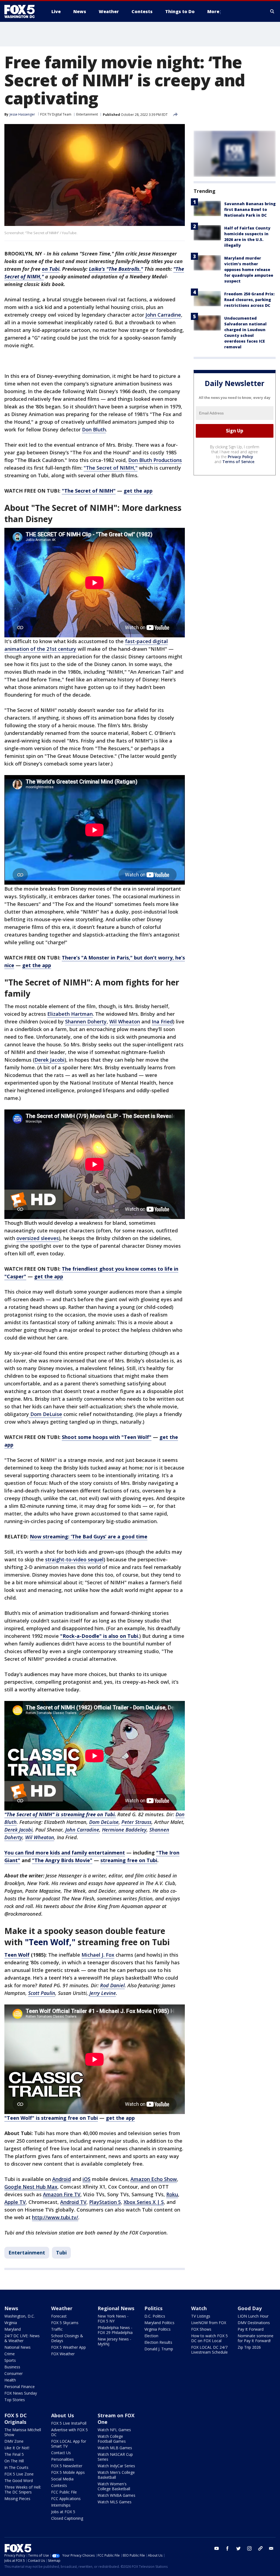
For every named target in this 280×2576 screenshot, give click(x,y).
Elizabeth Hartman (70, 1014)
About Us (62, 2415)
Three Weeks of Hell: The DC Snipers (23, 2490)
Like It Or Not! (17, 2448)
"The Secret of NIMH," (111, 468)
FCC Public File (64, 2492)
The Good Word (19, 2481)
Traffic (57, 2329)
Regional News (116, 2308)
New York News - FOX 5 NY (113, 2319)
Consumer (14, 2373)
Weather (62, 2308)
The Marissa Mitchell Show (23, 2432)
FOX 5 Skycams (65, 2323)
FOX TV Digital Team (56, 114)
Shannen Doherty (86, 1021)
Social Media (62, 2479)
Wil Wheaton (125, 1021)
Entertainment (87, 114)
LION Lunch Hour (253, 2316)
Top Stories (15, 2400)
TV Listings (201, 2316)
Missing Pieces (17, 2499)
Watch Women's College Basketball (114, 2486)
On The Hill (14, 2461)
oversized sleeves (38, 1238)
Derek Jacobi (49, 1060)
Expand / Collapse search (272, 11)
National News (17, 2347)
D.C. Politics (155, 2316)
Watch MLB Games (115, 2448)
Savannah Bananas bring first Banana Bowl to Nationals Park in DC (250, 209)
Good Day (250, 2308)
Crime (10, 2354)
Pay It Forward (251, 2329)
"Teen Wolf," (50, 1942)
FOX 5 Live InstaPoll (69, 2423)
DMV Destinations (254, 2323)
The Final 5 (14, 2454)
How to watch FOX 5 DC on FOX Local (209, 2338)
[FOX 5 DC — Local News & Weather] (22, 11)
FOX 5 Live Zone (19, 2474)
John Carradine (163, 315)
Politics (153, 2308)
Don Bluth (94, 429)
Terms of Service (238, 462)
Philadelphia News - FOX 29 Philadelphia (115, 2330)
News (11, 2308)
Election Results (158, 2342)
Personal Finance (20, 2387)
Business (12, 2367)
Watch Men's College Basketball (116, 2475)
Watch (199, 2308)
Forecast (59, 2316)
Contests (59, 2485)
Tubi (61, 2253)
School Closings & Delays (67, 2338)
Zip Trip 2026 (249, 2347)
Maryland (13, 2329)
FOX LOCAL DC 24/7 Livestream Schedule (209, 2350)
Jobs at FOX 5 (63, 2512)
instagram (249, 2548)
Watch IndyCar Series (116, 2466)
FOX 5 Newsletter (67, 2466)
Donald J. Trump (159, 2349)
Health (10, 2380)
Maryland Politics (159, 2323)
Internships (61, 2505)
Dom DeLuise (46, 1414)
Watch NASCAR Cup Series (115, 2457)
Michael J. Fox (98, 1955)
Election (151, 2336)
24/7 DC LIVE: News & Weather (22, 2338)
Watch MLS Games (115, 2502)
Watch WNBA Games (116, 2495)
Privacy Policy (240, 457)
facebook (227, 2548)
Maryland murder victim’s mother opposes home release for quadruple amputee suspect (249, 270)
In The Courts (16, 2467)
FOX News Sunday (21, 2393)
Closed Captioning (67, 2518)
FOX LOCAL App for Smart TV (69, 2444)
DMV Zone (14, 2441)
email (271, 2548)
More (213, 11)
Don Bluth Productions (155, 460)
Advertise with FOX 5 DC (69, 2432)
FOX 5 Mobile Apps (68, 2472)
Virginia (11, 2323)
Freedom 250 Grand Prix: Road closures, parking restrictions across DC (249, 300)
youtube (217, 2548)
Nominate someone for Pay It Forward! (256, 2338)
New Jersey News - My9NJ (114, 2341)
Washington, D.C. (20, 2316)
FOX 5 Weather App (68, 2347)
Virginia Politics (157, 2329)
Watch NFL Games (114, 2430)
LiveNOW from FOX (209, 2323)
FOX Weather (63, 2354)
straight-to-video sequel (74, 1559)
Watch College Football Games (112, 2439)
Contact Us (61, 2453)
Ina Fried (162, 1021)
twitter (238, 2548)
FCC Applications (66, 2499)
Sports (10, 2360)
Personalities (62, 2459)
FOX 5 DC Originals (16, 2419)
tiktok (260, 2548)
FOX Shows (201, 2329)
